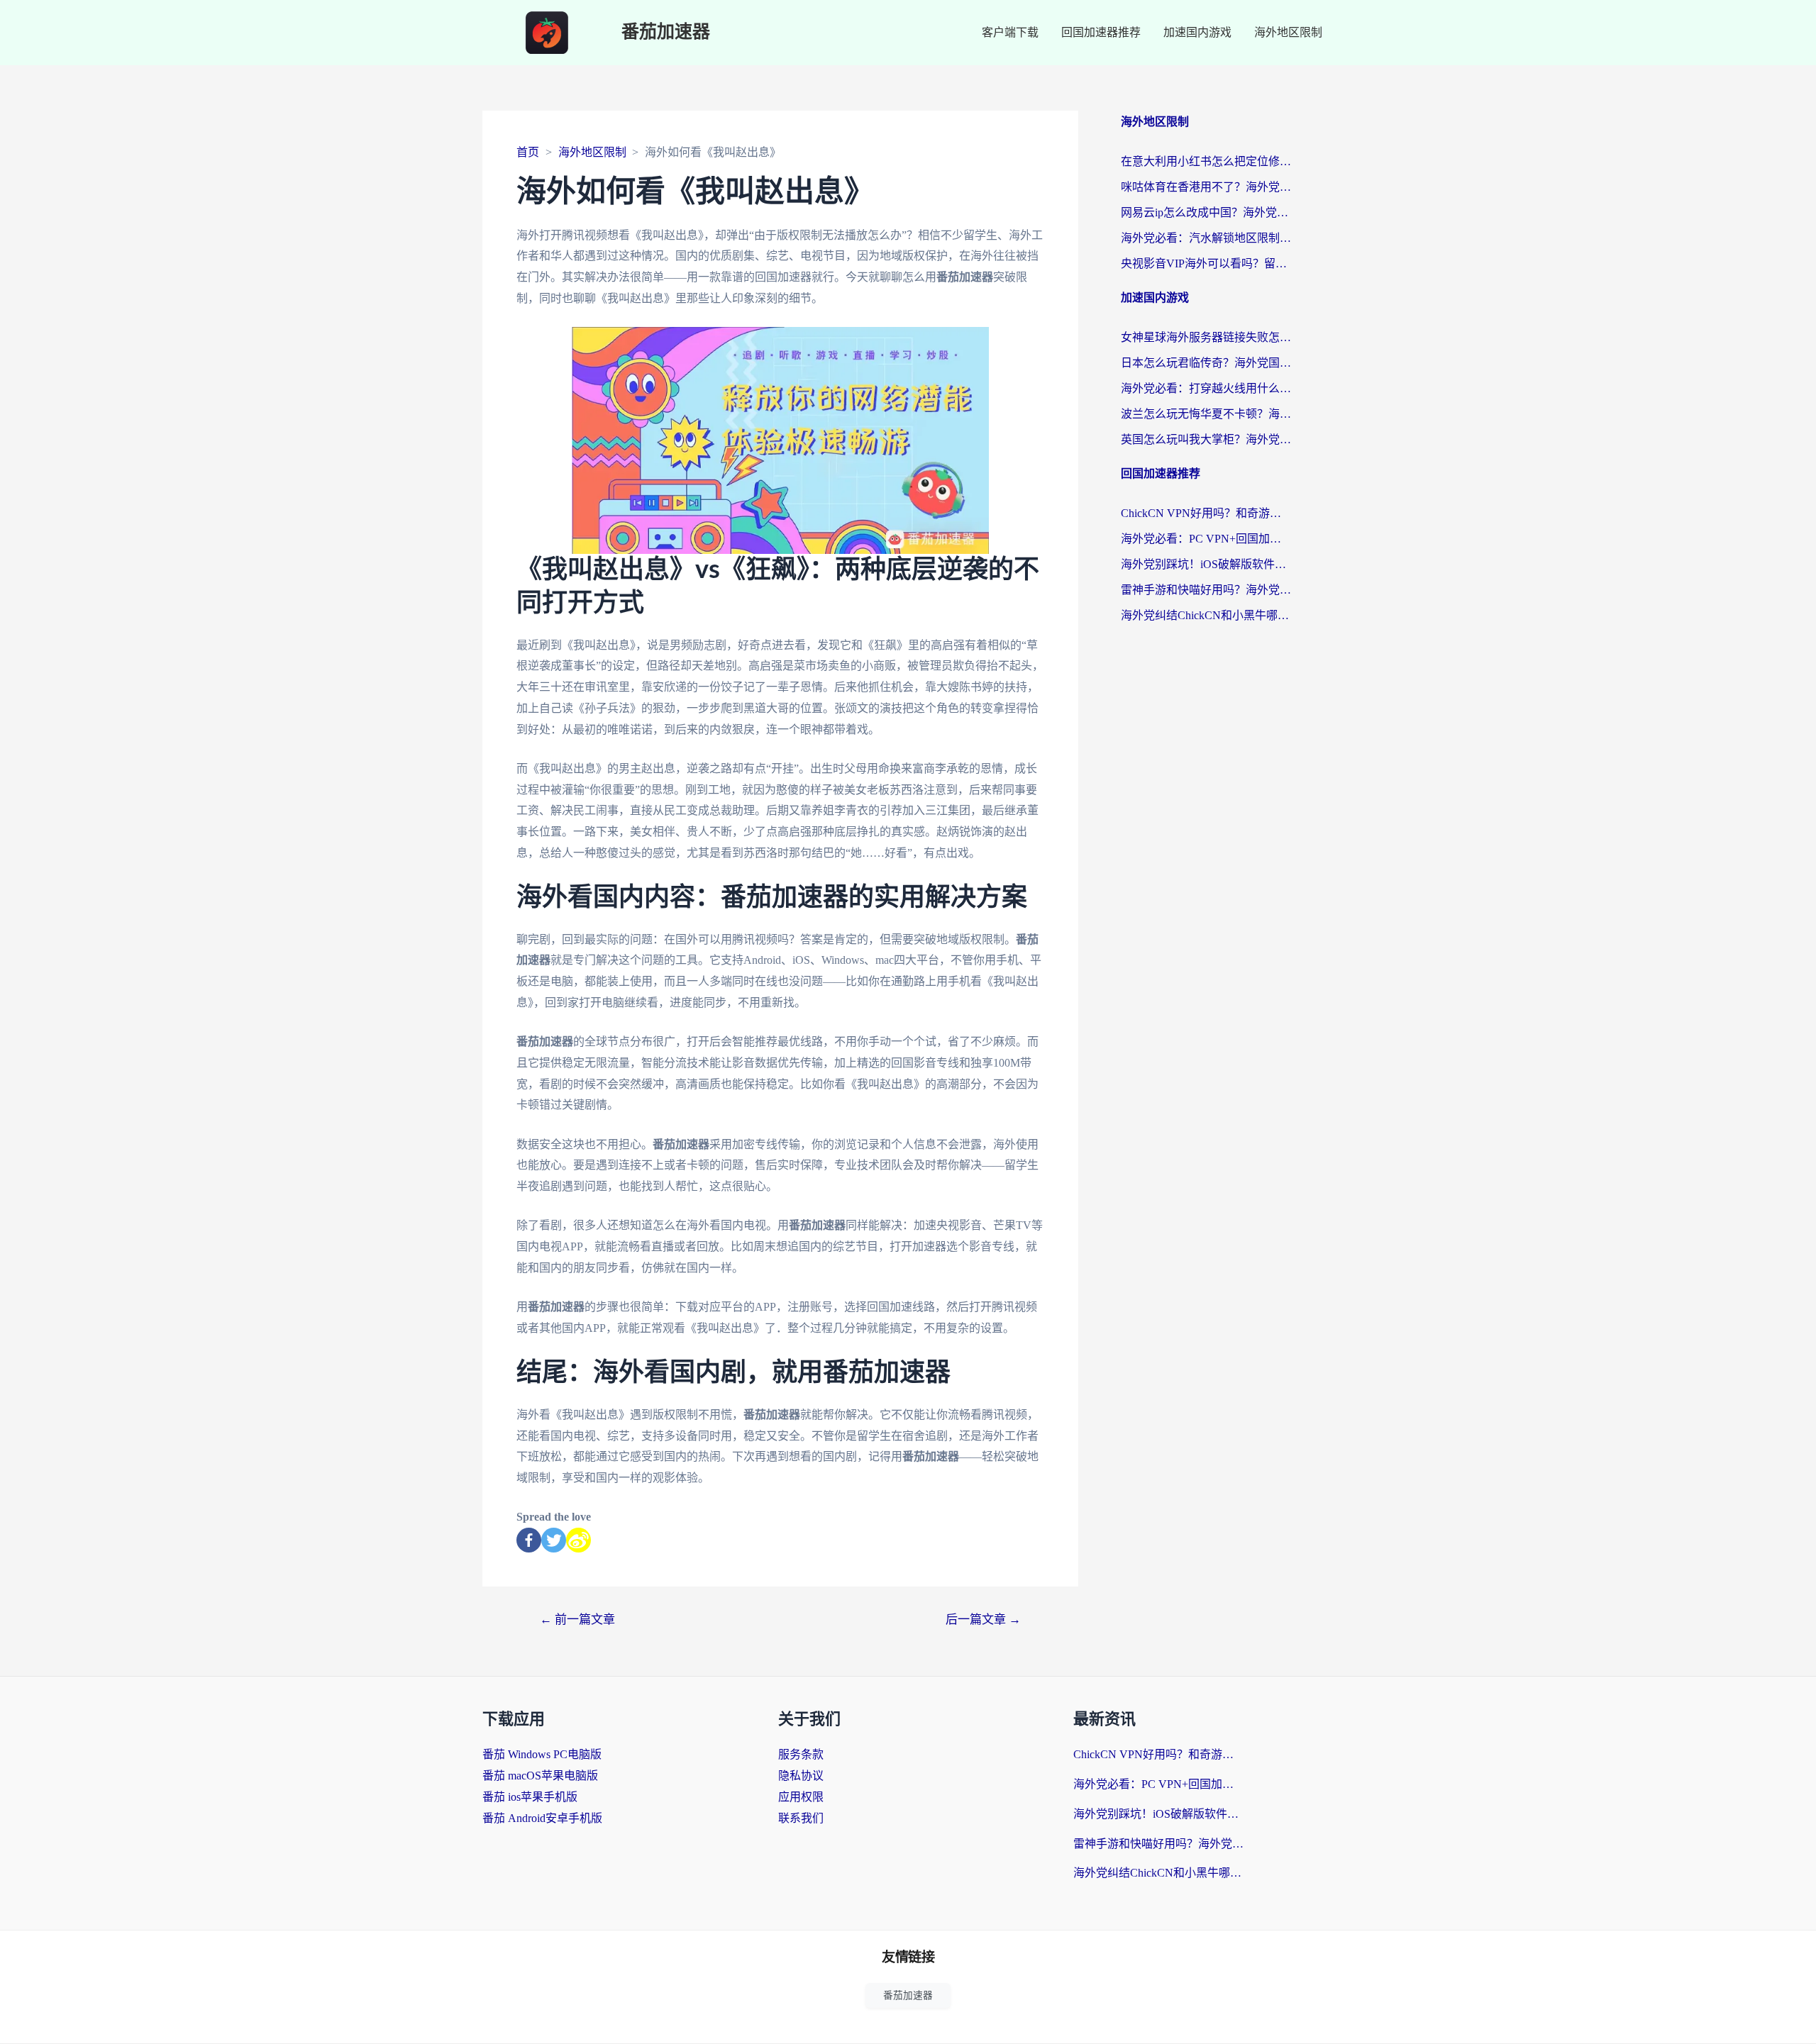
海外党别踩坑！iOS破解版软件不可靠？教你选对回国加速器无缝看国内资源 (1206, 564)
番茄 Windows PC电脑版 (542, 1754)
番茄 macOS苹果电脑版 (540, 1776)
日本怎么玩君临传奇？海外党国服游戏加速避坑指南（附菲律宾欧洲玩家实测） (1206, 363)
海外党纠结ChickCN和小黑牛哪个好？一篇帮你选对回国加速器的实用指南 (1206, 615)
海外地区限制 (1288, 32)
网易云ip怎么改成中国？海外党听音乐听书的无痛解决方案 (1206, 212)
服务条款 (801, 1754)
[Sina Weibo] (578, 1540)
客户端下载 (1010, 32)
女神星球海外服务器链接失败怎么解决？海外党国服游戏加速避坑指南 (1206, 337)
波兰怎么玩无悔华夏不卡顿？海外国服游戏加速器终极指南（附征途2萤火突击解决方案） (1206, 414)
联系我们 (801, 1818)
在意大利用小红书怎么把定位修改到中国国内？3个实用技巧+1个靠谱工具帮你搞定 (1206, 161)
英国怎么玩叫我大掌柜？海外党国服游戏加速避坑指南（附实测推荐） (1206, 439)
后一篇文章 (983, 1620)
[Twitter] (554, 1540)
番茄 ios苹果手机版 (530, 1797)
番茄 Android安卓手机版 (542, 1818)
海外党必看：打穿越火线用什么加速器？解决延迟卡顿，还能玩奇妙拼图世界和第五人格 (1206, 388)
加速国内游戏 (1197, 32)
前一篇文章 (577, 1620)
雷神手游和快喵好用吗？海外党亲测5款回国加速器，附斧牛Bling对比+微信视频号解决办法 (1206, 590)
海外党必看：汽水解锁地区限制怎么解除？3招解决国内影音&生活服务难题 (1206, 238)
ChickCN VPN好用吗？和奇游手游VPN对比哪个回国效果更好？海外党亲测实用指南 (1206, 513)
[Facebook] (529, 1540)
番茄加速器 (666, 32)
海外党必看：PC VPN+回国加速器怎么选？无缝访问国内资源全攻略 (1206, 539)
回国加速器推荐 (1101, 32)
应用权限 (801, 1797)
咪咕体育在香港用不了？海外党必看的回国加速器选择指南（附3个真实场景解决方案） (1206, 187)
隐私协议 (801, 1776)
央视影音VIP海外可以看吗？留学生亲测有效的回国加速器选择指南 (1206, 263)
